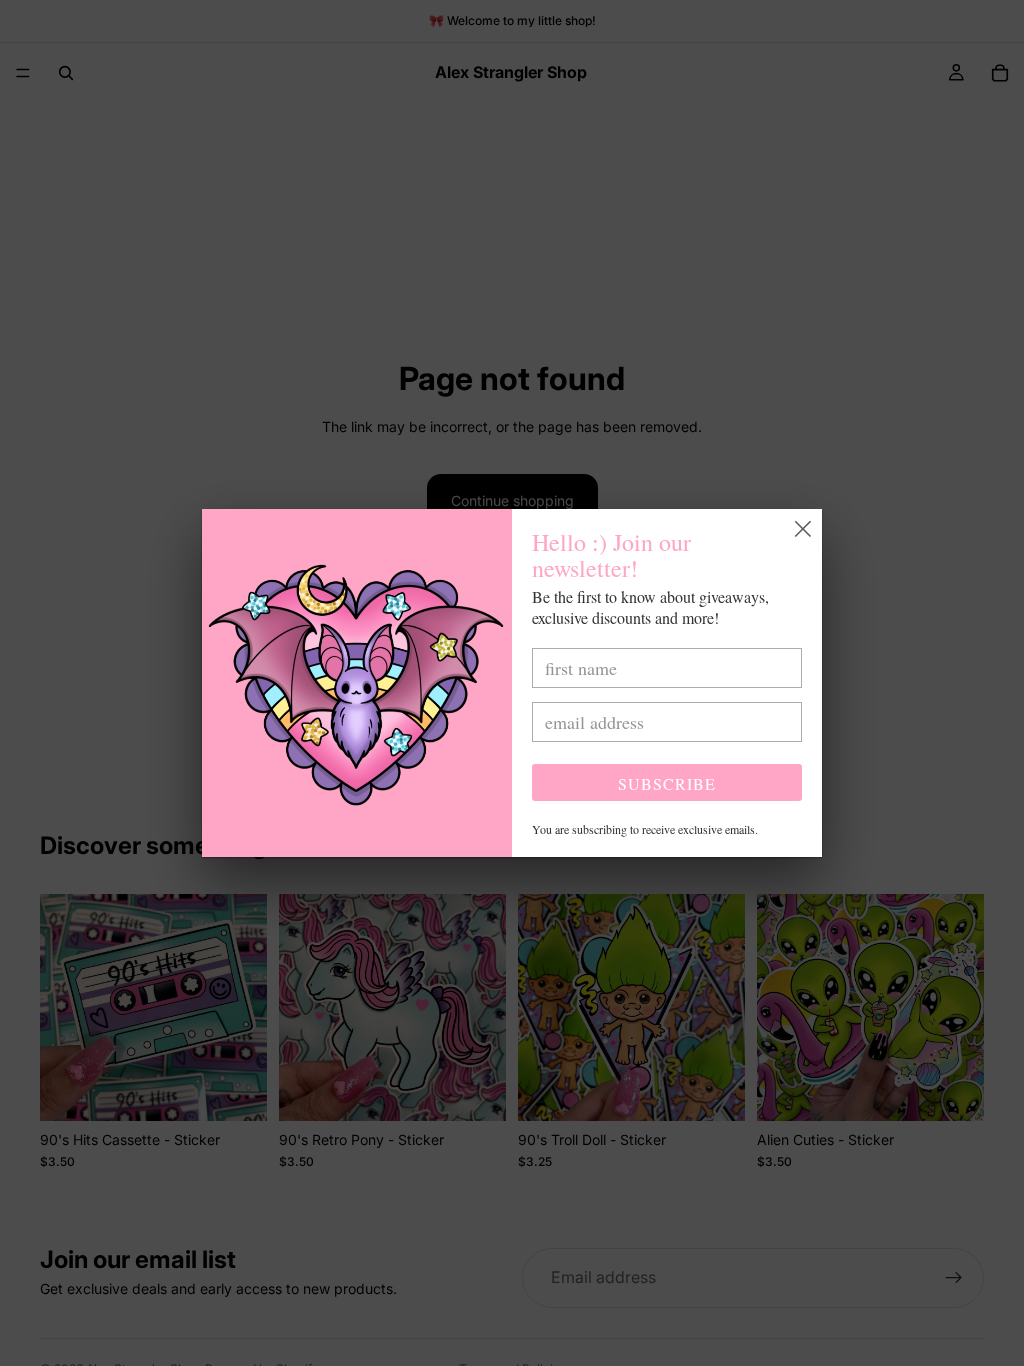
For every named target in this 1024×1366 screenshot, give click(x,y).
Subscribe (667, 783)
